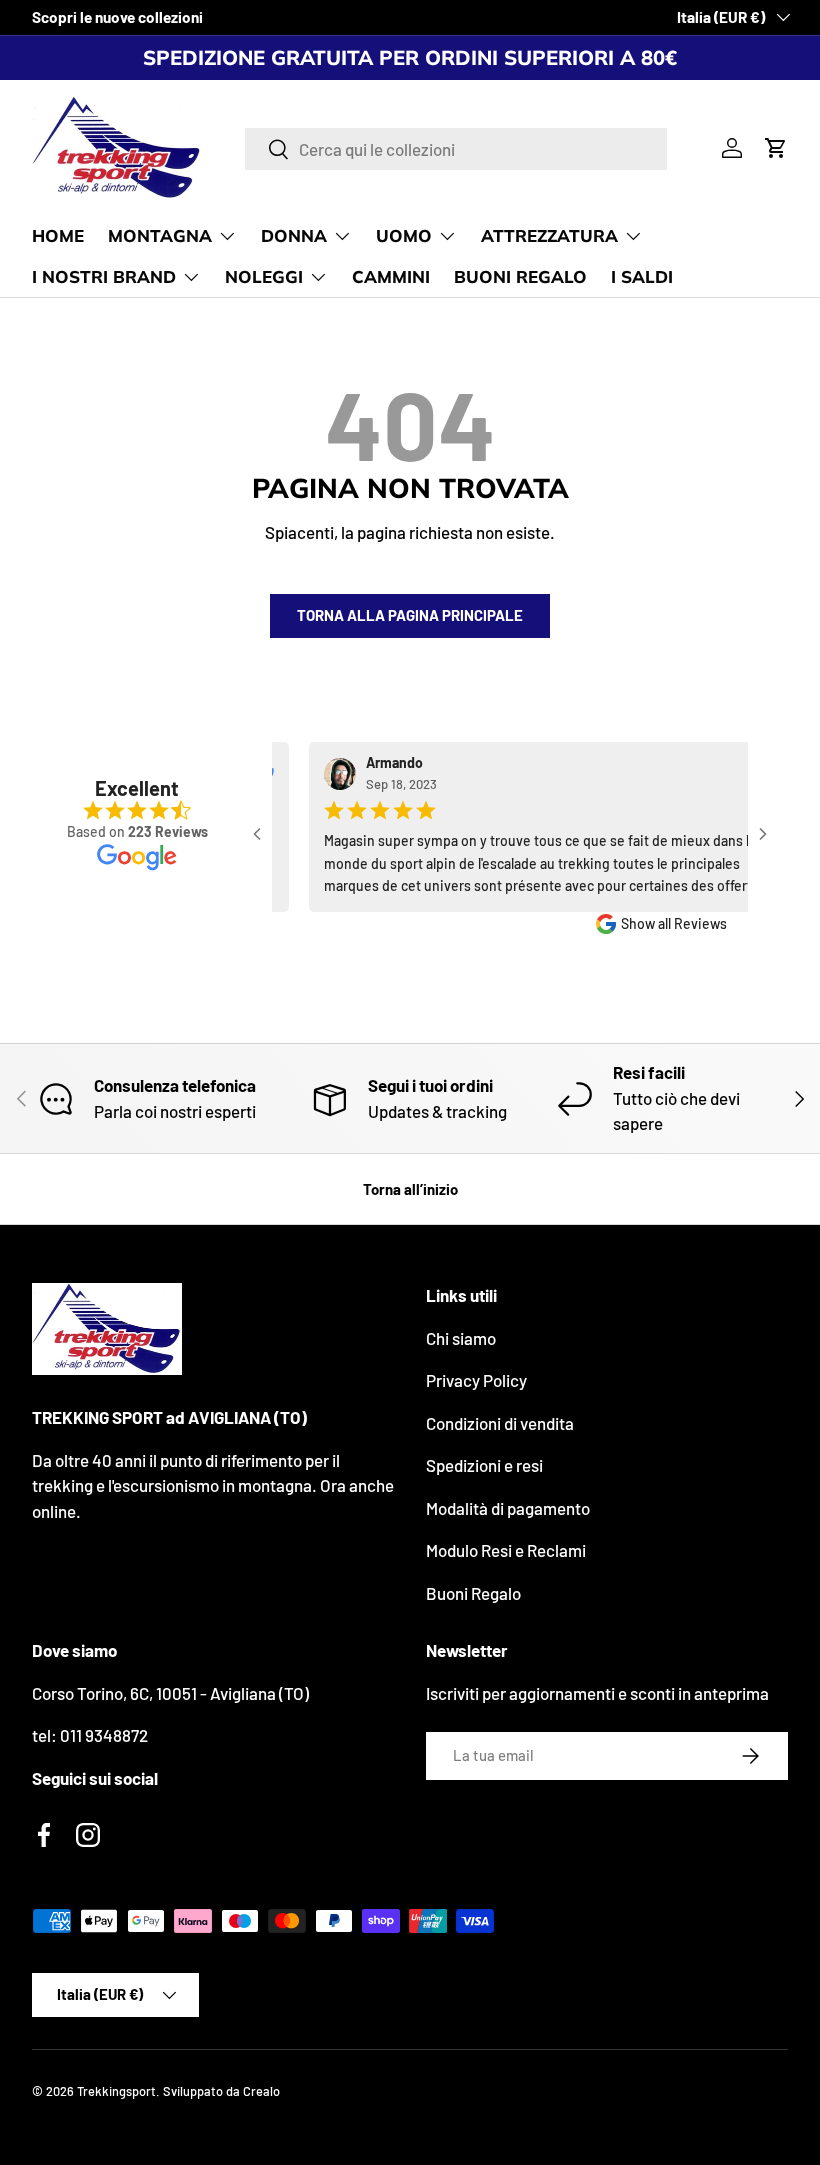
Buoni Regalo (473, 1593)
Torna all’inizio (410, 1189)
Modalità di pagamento (508, 1508)
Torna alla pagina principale (410, 615)
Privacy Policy (476, 1380)
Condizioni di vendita (500, 1423)
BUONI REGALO (520, 276)
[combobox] (456, 149)
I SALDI (642, 276)
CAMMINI (391, 276)
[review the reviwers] (741, 774)
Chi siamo (461, 1338)
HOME (58, 235)
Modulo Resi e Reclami (506, 1550)
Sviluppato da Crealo (221, 2091)
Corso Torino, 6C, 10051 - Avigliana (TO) (170, 1693)
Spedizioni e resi (484, 1465)
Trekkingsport (116, 2091)
